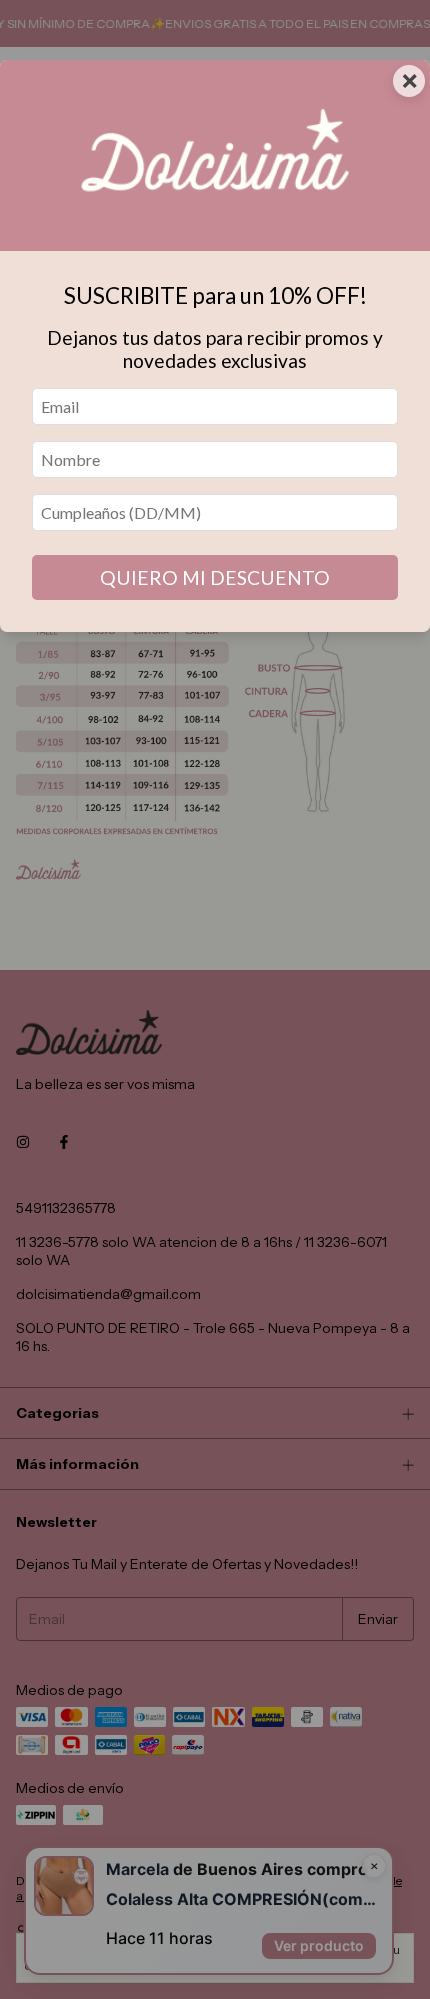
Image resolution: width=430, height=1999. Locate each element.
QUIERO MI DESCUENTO (215, 577)
